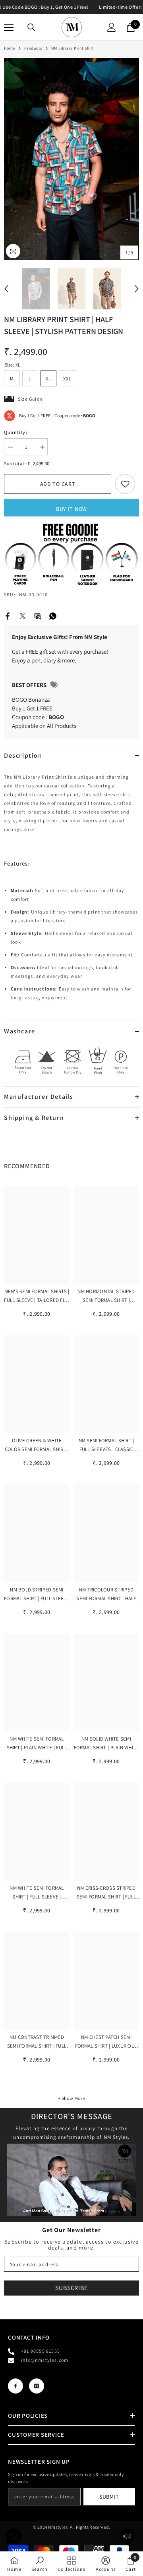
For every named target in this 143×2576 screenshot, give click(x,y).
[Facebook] (8, 615)
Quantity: (16, 432)
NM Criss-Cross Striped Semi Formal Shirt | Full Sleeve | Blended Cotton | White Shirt (106, 1893)
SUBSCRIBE (71, 2288)
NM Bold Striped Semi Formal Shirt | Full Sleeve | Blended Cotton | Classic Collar (37, 1595)
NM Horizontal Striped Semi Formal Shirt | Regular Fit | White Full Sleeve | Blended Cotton (106, 1296)
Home (10, 48)
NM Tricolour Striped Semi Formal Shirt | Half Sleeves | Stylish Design (106, 1595)
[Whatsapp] (53, 615)
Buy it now (71, 509)
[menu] (9, 27)
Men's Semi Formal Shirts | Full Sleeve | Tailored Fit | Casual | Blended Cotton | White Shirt (37, 1296)
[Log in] (112, 27)
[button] (6, 289)
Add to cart (58, 484)
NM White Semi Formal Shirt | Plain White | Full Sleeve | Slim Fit (37, 1744)
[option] (71, 159)
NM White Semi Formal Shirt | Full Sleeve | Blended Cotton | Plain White (37, 1893)
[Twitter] (23, 615)
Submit (109, 2497)
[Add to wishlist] (125, 484)
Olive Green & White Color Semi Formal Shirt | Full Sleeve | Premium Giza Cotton (37, 1445)
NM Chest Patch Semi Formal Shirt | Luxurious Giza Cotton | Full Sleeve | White (106, 2042)
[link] (14, 2564)
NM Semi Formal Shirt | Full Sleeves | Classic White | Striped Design (106, 1445)
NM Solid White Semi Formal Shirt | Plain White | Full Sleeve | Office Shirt (106, 1744)
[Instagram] (37, 2386)
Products (33, 48)
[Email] (38, 615)
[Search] (31, 27)
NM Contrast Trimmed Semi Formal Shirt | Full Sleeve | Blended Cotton (37, 2042)
